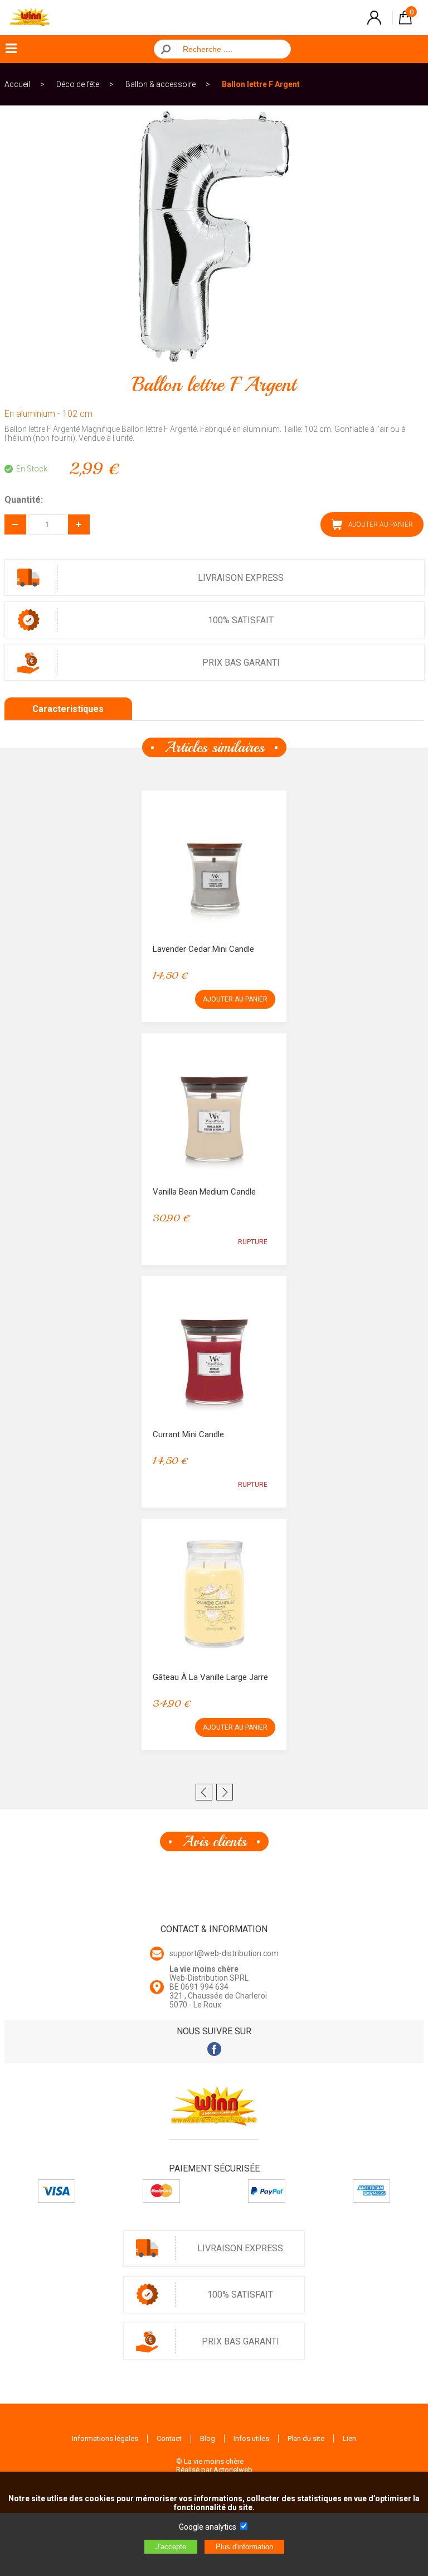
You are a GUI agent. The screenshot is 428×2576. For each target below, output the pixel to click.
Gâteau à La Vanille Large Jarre (210, 1677)
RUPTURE (253, 1242)
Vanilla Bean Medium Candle (204, 1192)
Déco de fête (78, 84)
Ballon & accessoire (160, 84)
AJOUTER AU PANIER (235, 999)
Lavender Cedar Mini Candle (203, 949)
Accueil (17, 84)
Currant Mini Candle (188, 1434)
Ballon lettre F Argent (261, 84)
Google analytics (208, 2527)
